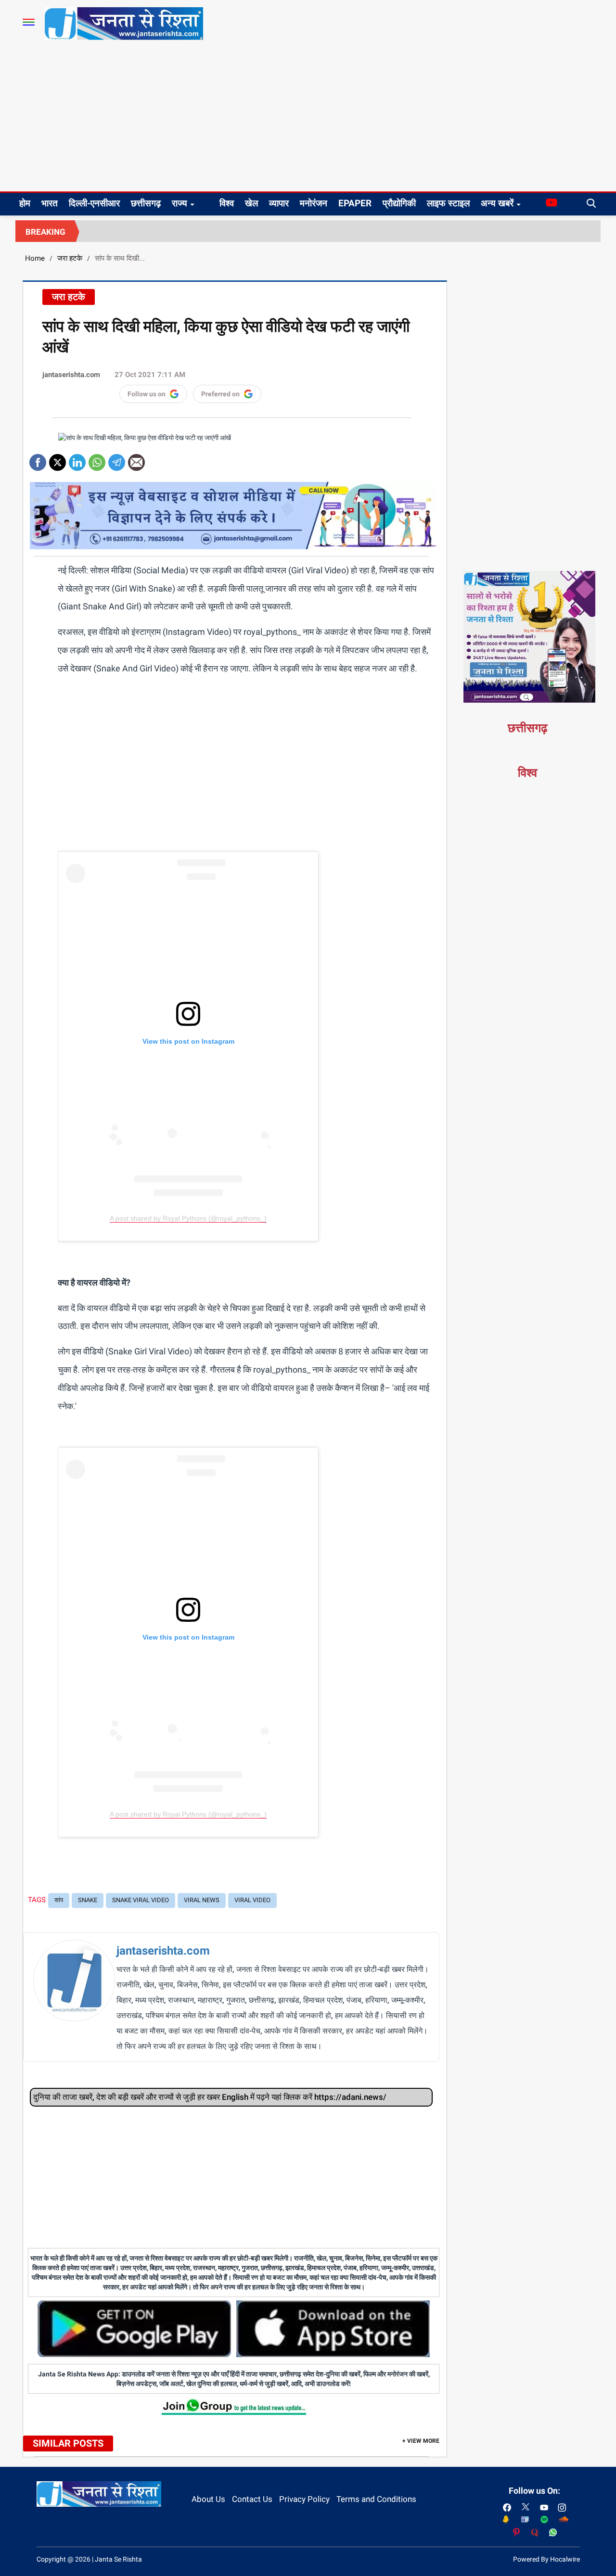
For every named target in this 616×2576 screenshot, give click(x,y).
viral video (252, 1900)
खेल (251, 203)
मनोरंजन (314, 203)
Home (35, 258)
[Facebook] (38, 459)
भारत (50, 203)
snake (88, 1900)
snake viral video (141, 1900)
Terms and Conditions (376, 2499)
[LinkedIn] (77, 459)
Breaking (45, 232)
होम (25, 203)
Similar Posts (68, 2443)
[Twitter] (58, 459)
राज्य (180, 203)
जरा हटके (70, 258)
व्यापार (279, 203)
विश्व (227, 203)
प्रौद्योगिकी (399, 203)
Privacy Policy (304, 2499)
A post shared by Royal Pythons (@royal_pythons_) (188, 1218)
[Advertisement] (308, 119)
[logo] (124, 23)
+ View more (421, 2441)
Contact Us (252, 2499)
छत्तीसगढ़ (146, 203)
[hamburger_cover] (29, 22)
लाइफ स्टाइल (448, 203)
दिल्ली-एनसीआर (94, 203)
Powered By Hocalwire (546, 2559)
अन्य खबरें (497, 203)
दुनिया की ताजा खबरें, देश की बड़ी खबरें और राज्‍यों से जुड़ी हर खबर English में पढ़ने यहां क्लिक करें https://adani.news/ (210, 2097)
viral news (202, 1900)
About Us (208, 2499)
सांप (59, 1900)
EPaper (355, 203)
